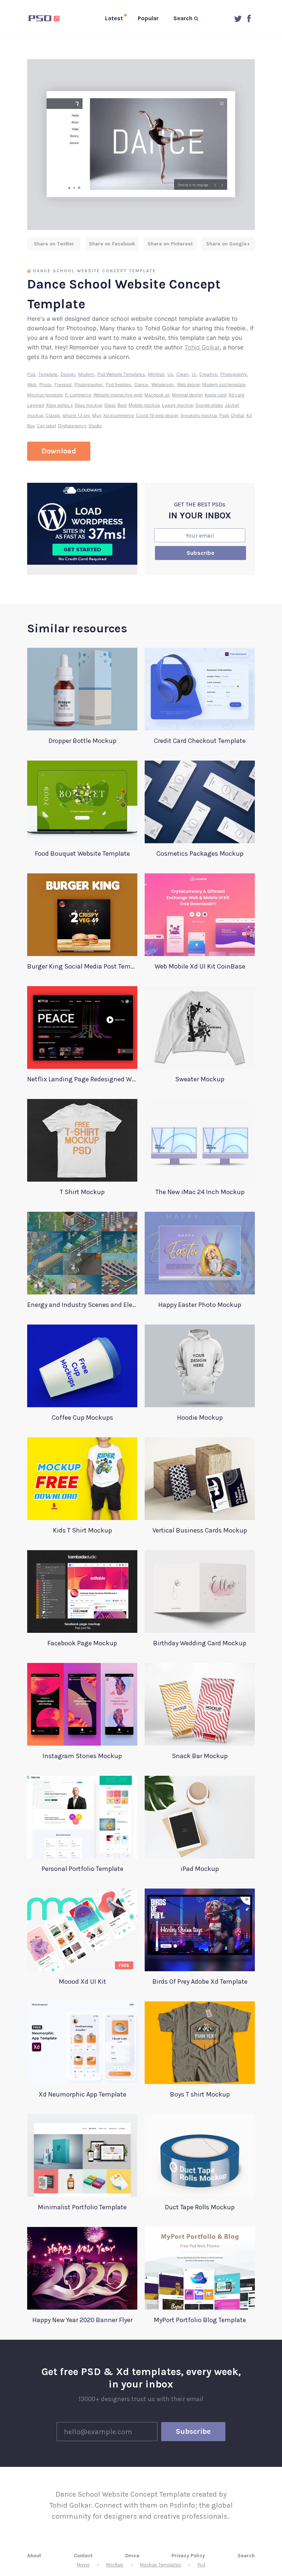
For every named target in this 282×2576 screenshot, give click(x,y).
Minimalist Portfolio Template (82, 2207)
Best (122, 405)
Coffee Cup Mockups (82, 1418)
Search (246, 2556)
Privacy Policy (188, 2556)
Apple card (216, 395)
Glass (110, 405)
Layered (36, 405)
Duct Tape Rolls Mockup (200, 2207)
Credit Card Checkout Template (200, 741)
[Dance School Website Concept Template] (141, 145)
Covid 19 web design (157, 415)
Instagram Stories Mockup (82, 1756)
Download (59, 451)
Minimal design (187, 395)
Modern (86, 374)
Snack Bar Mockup (200, 1756)
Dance (141, 385)
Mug (97, 415)
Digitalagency (72, 426)
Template (48, 374)
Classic (53, 415)
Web (32, 385)
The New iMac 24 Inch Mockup (200, 1192)
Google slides (209, 405)
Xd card (236, 395)
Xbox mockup (88, 405)
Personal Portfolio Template (82, 1869)
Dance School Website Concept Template (95, 271)
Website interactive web (118, 395)
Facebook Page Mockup (82, 1643)
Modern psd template (224, 385)
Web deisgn (189, 385)
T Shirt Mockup (82, 1192)
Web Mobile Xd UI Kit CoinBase (200, 966)
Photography (234, 374)
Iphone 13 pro (76, 415)
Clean (182, 374)
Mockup (115, 2565)
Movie (83, 2565)
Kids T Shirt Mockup (82, 1530)
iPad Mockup (200, 1869)
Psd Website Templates (121, 374)
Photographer (88, 385)
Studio (95, 426)
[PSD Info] (46, 18)
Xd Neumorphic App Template (82, 2094)
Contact (83, 2556)
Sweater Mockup (200, 1079)
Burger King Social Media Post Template (82, 966)
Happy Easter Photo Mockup (200, 1305)
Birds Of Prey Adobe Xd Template (200, 1982)
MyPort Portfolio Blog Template (200, 2320)
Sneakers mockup (199, 415)
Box (31, 426)
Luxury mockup (178, 405)
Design (68, 374)
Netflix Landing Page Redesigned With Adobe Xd (82, 1079)
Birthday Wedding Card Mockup (200, 1643)
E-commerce (78, 395)
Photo (45, 385)
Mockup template (45, 395)
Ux (170, 374)
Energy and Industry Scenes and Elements (82, 1305)
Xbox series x (59, 405)
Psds (224, 415)
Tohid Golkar (202, 347)
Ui (194, 374)
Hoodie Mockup (200, 1418)
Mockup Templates (160, 2565)
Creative (208, 374)
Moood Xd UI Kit (82, 1982)
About (34, 2556)
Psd (31, 374)
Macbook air (157, 395)
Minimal (156, 374)
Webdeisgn (162, 385)
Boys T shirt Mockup (200, 2094)
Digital (238, 415)
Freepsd (63, 385)
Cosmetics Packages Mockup (200, 854)
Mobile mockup (144, 405)
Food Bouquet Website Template (82, 854)
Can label (46, 426)
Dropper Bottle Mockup (82, 741)
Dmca (132, 2556)
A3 (249, 415)
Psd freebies (118, 385)
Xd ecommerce (119, 415)
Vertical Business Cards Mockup (200, 1530)
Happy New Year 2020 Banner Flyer (82, 2320)
